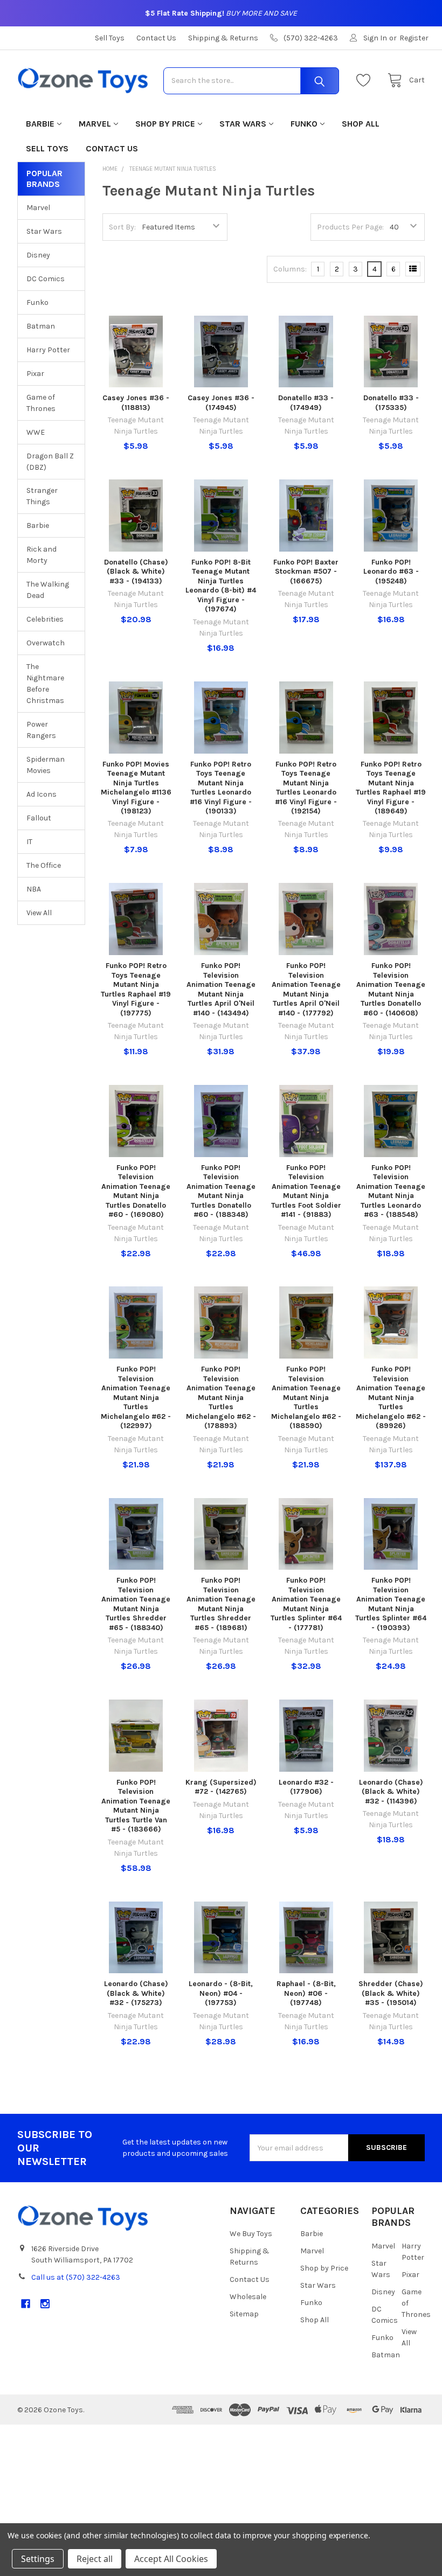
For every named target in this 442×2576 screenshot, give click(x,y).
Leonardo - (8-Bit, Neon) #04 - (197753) (221, 1993)
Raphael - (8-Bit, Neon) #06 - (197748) (306, 1993)
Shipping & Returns (223, 38)
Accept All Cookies (171, 2559)
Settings (38, 2559)
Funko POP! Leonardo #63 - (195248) (391, 572)
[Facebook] (26, 2304)
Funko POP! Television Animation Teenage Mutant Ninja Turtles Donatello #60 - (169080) (136, 1191)
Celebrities (45, 619)
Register (414, 38)
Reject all (95, 2559)
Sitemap (244, 2314)
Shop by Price (165, 124)
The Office (44, 865)
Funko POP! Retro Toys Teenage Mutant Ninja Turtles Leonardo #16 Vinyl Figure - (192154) (306, 788)
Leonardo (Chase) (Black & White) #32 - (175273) (136, 1993)
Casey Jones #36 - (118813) (136, 403)
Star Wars (243, 124)
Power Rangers (41, 730)
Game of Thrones (41, 403)
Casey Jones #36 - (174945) (221, 403)
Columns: (290, 269)
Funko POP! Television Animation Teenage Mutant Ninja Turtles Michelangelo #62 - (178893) (221, 1397)
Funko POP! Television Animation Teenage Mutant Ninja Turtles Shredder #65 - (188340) (136, 1604)
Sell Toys (110, 38)
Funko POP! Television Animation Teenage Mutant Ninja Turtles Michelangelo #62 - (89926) (391, 1397)
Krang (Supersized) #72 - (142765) (221, 1787)
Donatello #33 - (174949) (306, 403)
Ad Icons (42, 794)
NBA (34, 889)
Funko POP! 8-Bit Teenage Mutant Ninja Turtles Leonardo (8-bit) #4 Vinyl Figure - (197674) (221, 586)
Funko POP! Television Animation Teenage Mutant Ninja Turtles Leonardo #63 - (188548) (391, 1191)
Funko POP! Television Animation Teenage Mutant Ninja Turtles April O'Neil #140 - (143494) (221, 989)
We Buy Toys (251, 2234)
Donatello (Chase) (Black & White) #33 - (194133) (136, 572)
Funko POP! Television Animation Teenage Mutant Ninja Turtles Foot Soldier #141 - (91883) (306, 1191)
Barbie (40, 124)
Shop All (361, 124)
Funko (304, 124)
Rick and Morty (42, 555)
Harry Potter (48, 350)
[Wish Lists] (366, 81)
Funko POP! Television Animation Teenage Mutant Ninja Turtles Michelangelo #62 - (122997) (136, 1397)
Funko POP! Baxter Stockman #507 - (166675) (306, 572)
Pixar (35, 374)
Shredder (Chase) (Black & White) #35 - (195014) (391, 1993)
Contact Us (156, 38)
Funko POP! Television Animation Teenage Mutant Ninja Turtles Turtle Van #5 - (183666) (136, 1806)
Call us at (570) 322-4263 (76, 2277)
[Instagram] (45, 2304)
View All (39, 913)
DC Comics (46, 279)
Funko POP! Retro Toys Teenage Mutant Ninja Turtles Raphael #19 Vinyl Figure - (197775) (136, 989)
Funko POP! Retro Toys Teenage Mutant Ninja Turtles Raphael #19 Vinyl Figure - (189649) (391, 788)
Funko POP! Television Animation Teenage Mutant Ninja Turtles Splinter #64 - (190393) (391, 1604)
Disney (38, 255)
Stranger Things (42, 496)
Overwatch (46, 643)
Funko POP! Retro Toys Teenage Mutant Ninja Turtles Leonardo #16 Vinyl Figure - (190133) (221, 788)
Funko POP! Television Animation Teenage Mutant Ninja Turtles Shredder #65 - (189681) (221, 1604)
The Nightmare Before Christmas (45, 684)
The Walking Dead (48, 590)
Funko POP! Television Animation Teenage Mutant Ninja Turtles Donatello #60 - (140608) (391, 989)
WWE (36, 432)
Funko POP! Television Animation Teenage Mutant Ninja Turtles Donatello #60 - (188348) (221, 1191)
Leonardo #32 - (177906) (306, 1787)
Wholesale (248, 2297)
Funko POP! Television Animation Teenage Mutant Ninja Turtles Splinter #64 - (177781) (306, 1604)
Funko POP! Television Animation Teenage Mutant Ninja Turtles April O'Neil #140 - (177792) (306, 989)
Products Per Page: (350, 227)
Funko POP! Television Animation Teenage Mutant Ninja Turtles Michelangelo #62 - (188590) (306, 1397)
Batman (41, 326)
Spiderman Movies (46, 765)
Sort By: (122, 227)
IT (29, 842)
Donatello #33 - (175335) (391, 403)
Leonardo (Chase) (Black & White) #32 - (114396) (391, 1792)
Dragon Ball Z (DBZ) (50, 462)
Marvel (95, 124)
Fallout (39, 818)
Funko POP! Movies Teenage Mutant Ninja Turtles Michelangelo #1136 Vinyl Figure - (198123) (136, 788)
